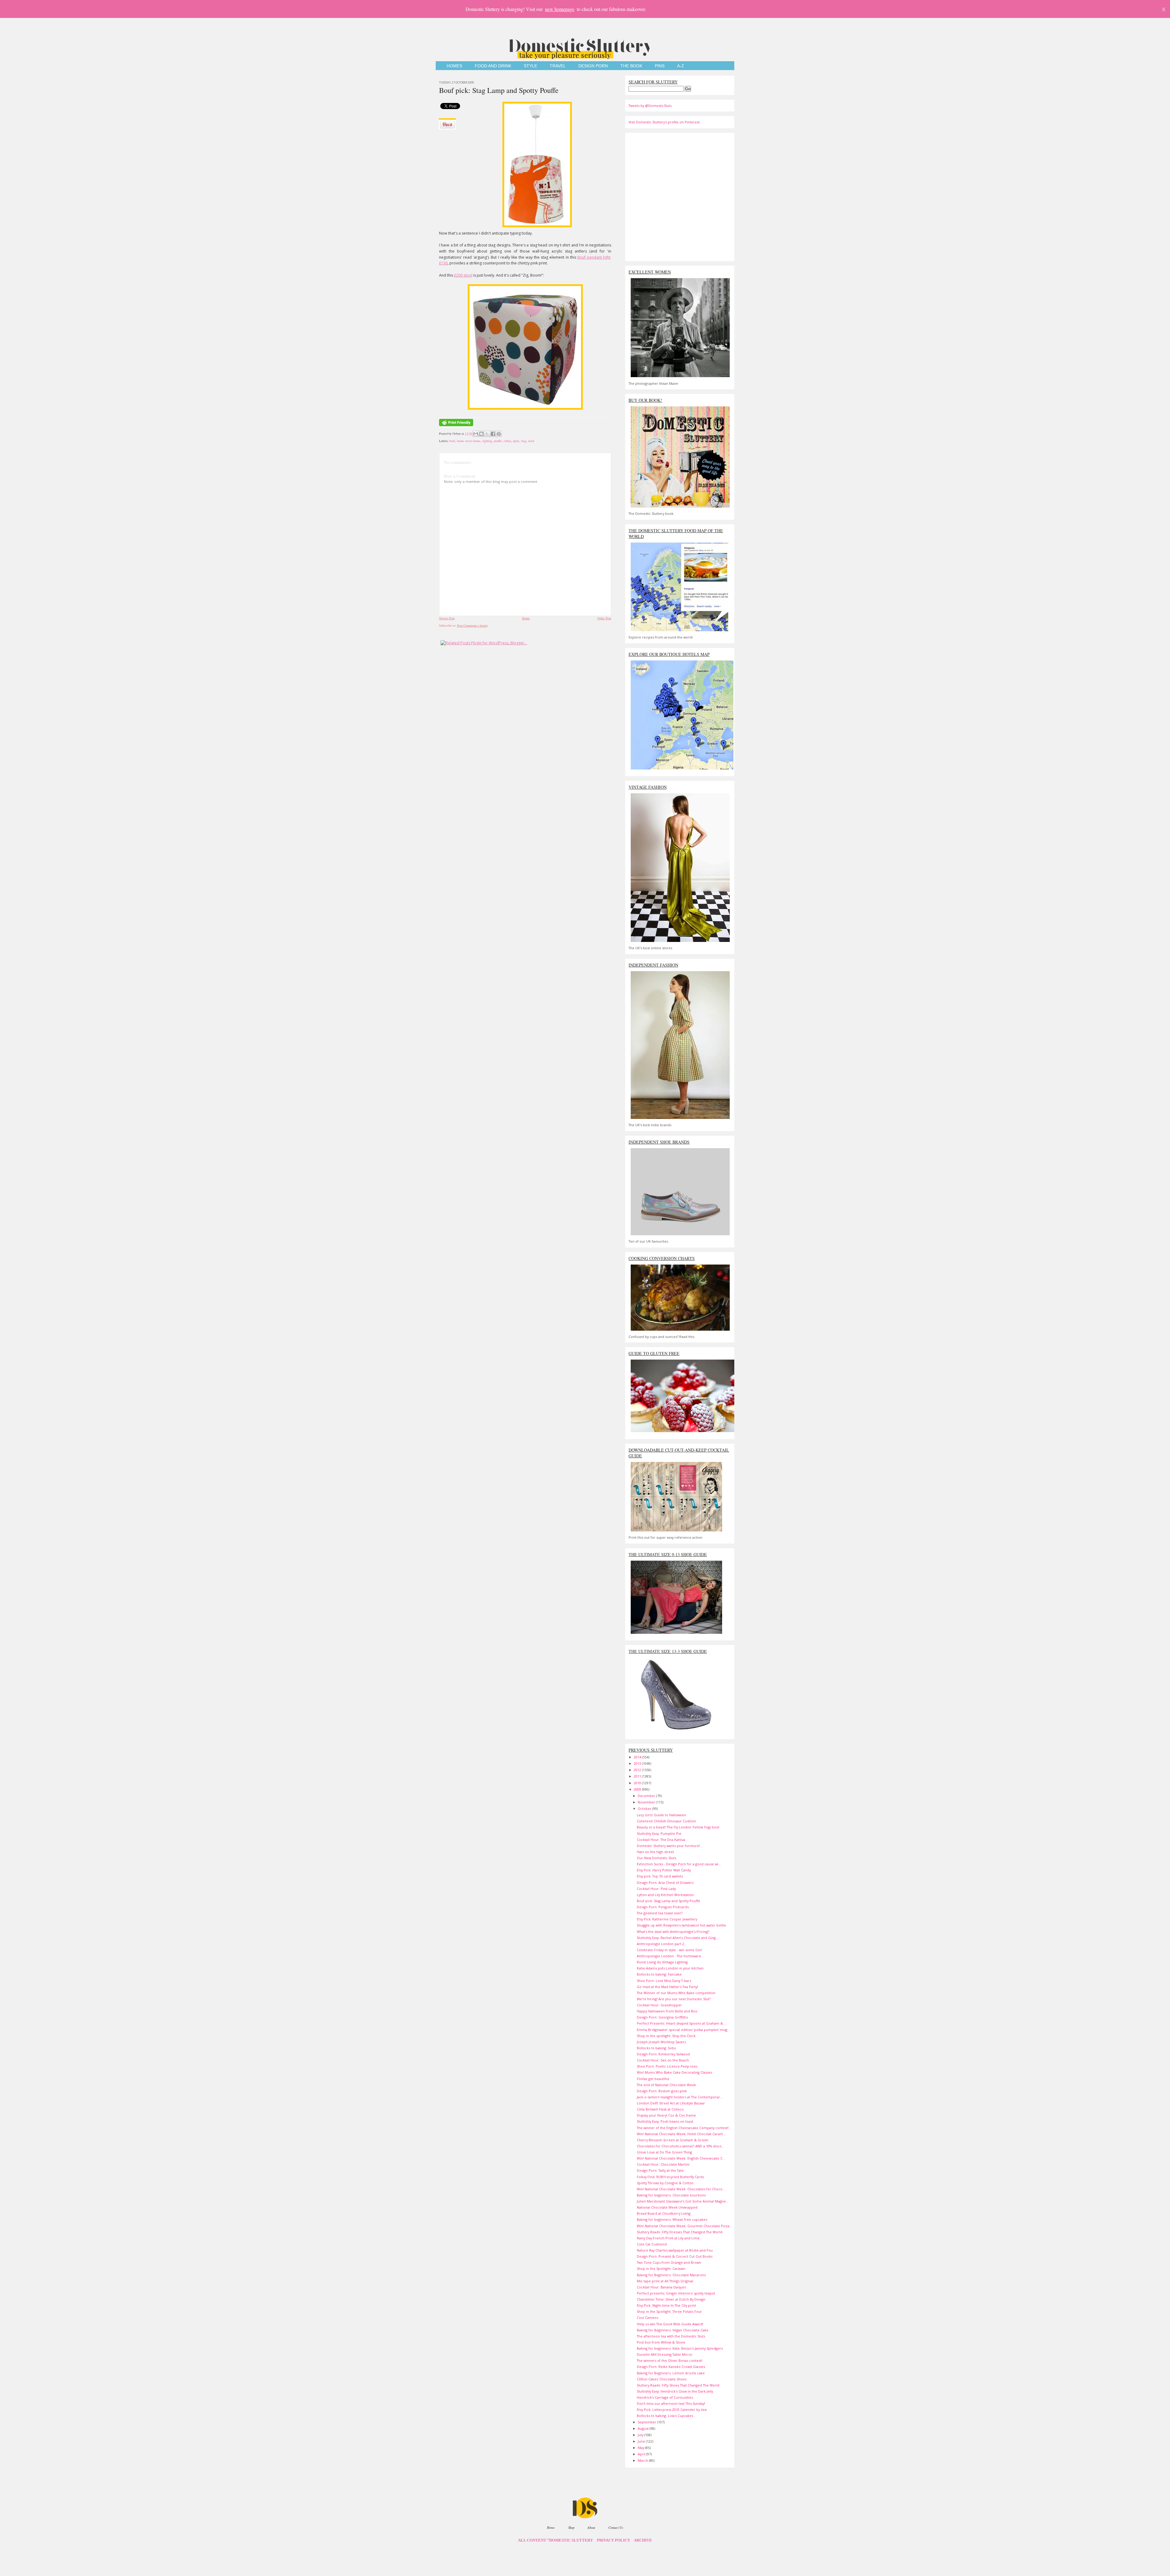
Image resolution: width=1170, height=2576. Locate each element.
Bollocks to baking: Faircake (659, 1974)
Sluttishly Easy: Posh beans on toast (665, 2121)
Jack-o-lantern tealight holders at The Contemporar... (680, 2097)
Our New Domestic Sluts (656, 1858)
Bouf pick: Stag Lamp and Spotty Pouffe (499, 90)
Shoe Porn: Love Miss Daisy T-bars (664, 1981)
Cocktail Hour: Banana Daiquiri (661, 2287)
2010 (638, 1783)
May (641, 2448)
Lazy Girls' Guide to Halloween (661, 1815)
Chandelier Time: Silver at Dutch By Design (671, 2299)
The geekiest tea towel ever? (660, 1913)
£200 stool (463, 275)
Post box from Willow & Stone (661, 2342)
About (591, 2527)
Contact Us (616, 2527)
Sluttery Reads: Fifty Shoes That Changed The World (678, 2385)
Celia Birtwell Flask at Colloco (660, 2109)
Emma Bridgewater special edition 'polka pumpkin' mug (682, 2030)
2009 (638, 1789)
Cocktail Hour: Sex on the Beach (663, 2060)
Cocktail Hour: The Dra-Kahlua (661, 1840)
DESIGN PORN (593, 66)
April (642, 2454)
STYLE (530, 66)
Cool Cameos (647, 2318)
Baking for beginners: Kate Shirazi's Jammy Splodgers (680, 2348)
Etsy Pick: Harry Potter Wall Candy (664, 1870)
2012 (638, 1770)
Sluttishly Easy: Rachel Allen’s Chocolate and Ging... (678, 1938)
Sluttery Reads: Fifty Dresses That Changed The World (680, 2232)
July (641, 2435)
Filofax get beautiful (653, 2079)
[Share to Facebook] (493, 434)
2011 (638, 1776)
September (647, 2422)
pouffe (498, 441)
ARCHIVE (643, 2540)
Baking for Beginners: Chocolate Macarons (671, 2275)
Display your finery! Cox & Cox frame (666, 2115)
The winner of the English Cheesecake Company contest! (683, 2128)
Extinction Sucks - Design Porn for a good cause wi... (679, 1864)
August (644, 2428)
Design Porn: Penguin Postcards (663, 1907)
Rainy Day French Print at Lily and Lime (668, 2238)
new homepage (560, 9)
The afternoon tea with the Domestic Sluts (671, 2336)
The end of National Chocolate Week (666, 2085)
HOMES (454, 66)
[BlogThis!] (481, 434)
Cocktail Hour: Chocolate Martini (663, 2164)
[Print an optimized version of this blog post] (456, 426)
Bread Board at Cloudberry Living (664, 2213)
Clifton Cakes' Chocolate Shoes (662, 2379)
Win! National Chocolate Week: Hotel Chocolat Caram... (681, 2134)
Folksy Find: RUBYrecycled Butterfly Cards (670, 2177)
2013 (638, 1763)
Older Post (604, 618)
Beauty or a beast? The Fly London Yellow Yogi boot (678, 1827)
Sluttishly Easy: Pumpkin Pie (659, 1833)
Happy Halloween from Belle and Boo (667, 2011)
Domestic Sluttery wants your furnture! (668, 1846)
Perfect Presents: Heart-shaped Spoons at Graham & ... (682, 2023)
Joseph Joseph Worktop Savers (661, 2042)
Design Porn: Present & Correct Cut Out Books (675, 2256)
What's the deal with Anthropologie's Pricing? (673, 1932)
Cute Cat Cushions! (652, 2244)
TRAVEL (558, 66)
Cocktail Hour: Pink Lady (656, 1889)
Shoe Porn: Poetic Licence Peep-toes (667, 2066)
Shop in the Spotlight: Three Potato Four (669, 2311)
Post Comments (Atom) (472, 625)
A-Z (681, 66)
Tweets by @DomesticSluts (650, 106)
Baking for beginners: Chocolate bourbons (671, 2195)
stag (524, 441)
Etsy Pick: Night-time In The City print (666, 2305)
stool (531, 441)
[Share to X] (487, 434)
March (643, 2460)
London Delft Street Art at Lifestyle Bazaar (671, 2103)
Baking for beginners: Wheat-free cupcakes (672, 2219)
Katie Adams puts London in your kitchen (670, 1968)
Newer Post (447, 618)
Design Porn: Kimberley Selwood (663, 2054)
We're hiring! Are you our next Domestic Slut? (674, 1999)
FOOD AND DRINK (493, 66)
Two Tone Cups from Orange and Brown (669, 2262)
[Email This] (476, 434)
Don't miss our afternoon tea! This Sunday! (671, 2403)
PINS (660, 66)
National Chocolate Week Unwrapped (667, 2207)
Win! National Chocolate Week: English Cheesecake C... (681, 2158)
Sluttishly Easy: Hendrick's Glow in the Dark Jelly (675, 2391)
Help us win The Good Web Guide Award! (670, 2324)
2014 (638, 1757)
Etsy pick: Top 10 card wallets (660, 1876)
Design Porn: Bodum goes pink (662, 2091)
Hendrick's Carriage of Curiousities (665, 2397)
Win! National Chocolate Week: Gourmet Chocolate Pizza (683, 2226)
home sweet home (469, 441)
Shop (571, 2527)
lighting (487, 441)
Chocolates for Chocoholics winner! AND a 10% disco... (681, 2146)
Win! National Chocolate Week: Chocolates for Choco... (681, 2189)
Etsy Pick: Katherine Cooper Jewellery (667, 1919)
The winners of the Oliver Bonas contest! (670, 2360)
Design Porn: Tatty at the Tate (660, 2170)
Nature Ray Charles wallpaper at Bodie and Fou (675, 2250)
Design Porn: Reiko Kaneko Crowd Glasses (671, 2367)
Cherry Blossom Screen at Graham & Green (673, 2140)
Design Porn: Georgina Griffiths (662, 2017)
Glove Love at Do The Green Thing (664, 2152)
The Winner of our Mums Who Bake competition (676, 1993)
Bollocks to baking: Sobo (656, 2048)
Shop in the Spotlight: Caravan (661, 2268)
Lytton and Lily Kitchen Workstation (665, 1895)
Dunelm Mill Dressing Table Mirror (665, 2354)
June (642, 2441)
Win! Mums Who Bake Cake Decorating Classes (674, 2072)
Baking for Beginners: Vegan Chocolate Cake (673, 2330)
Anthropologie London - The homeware (669, 1956)
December (647, 1796)
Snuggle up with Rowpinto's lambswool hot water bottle (681, 1925)
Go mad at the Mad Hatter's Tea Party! (667, 1987)
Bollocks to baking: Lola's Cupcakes (665, 2416)
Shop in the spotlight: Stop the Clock (666, 2036)
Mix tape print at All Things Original (665, 2281)
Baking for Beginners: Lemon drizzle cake (671, 2373)
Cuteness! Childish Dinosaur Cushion (666, 1821)
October (645, 1808)
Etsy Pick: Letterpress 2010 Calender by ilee (672, 2410)
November (647, 1802)
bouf (452, 441)
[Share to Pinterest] (499, 434)
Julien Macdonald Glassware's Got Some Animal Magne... (683, 2201)
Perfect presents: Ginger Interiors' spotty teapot (676, 2293)
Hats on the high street (655, 1852)
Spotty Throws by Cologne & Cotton (665, 2183)
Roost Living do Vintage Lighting (662, 1962)
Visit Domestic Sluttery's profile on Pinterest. (665, 122)
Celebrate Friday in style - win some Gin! (669, 1950)
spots (516, 441)
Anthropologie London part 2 (660, 1944)
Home (526, 618)
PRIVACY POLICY (613, 2540)
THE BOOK (631, 66)
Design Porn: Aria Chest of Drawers (665, 1882)
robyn (507, 441)
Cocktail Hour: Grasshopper (659, 2005)
